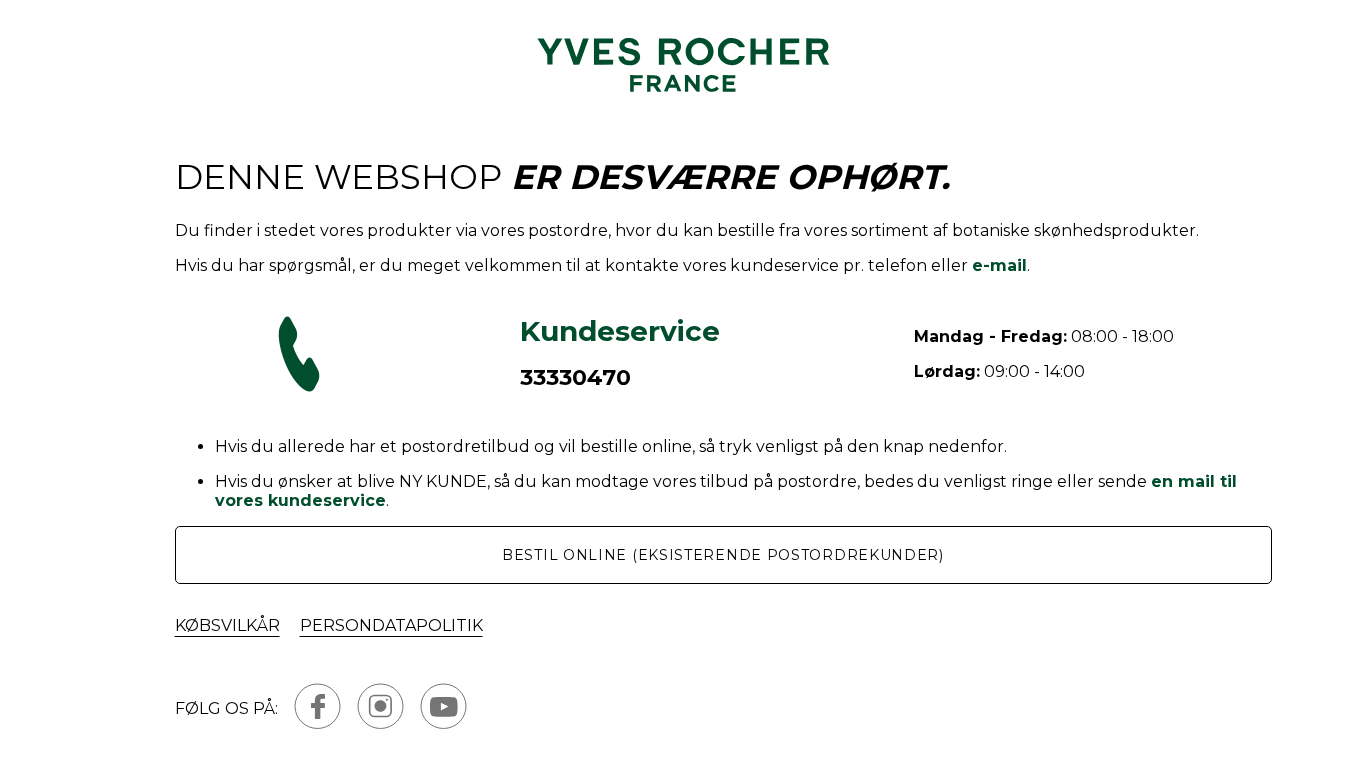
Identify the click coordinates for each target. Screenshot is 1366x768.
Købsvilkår (227, 625)
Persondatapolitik (391, 625)
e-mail (999, 265)
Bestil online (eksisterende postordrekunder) (723, 555)
